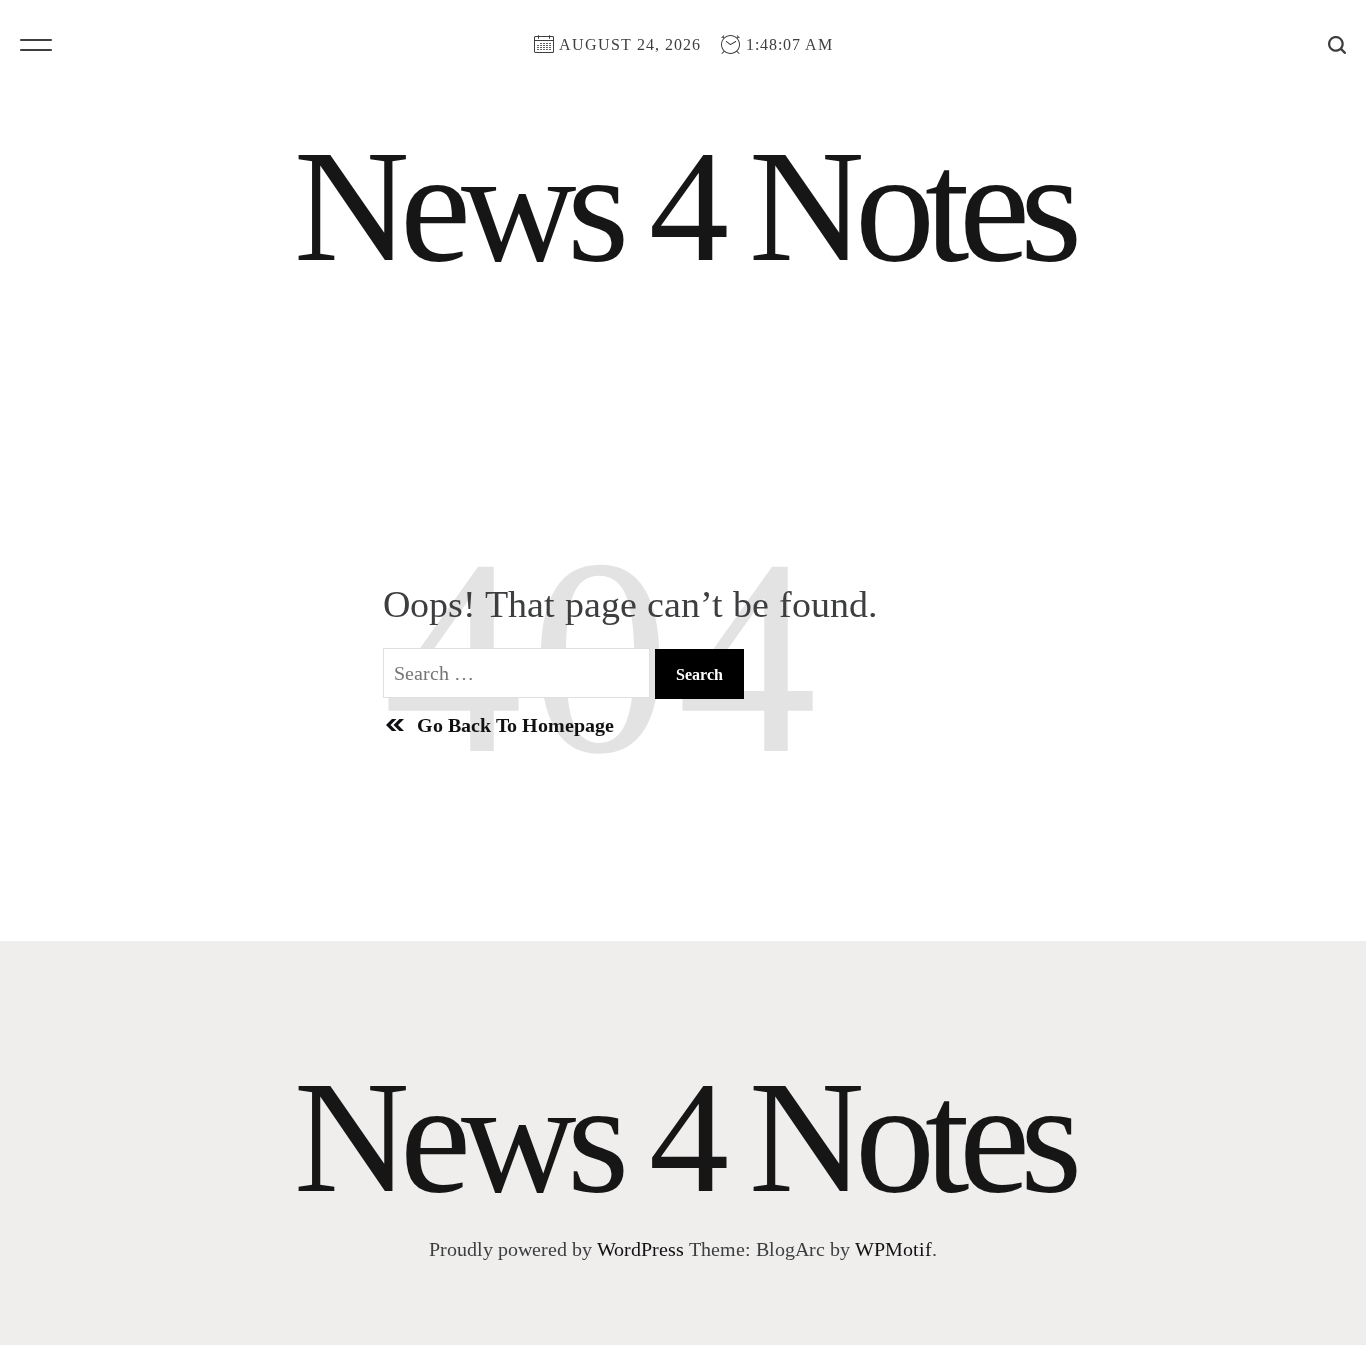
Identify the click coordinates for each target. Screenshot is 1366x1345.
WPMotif (893, 1249)
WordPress (640, 1249)
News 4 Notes (683, 206)
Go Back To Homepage (515, 725)
